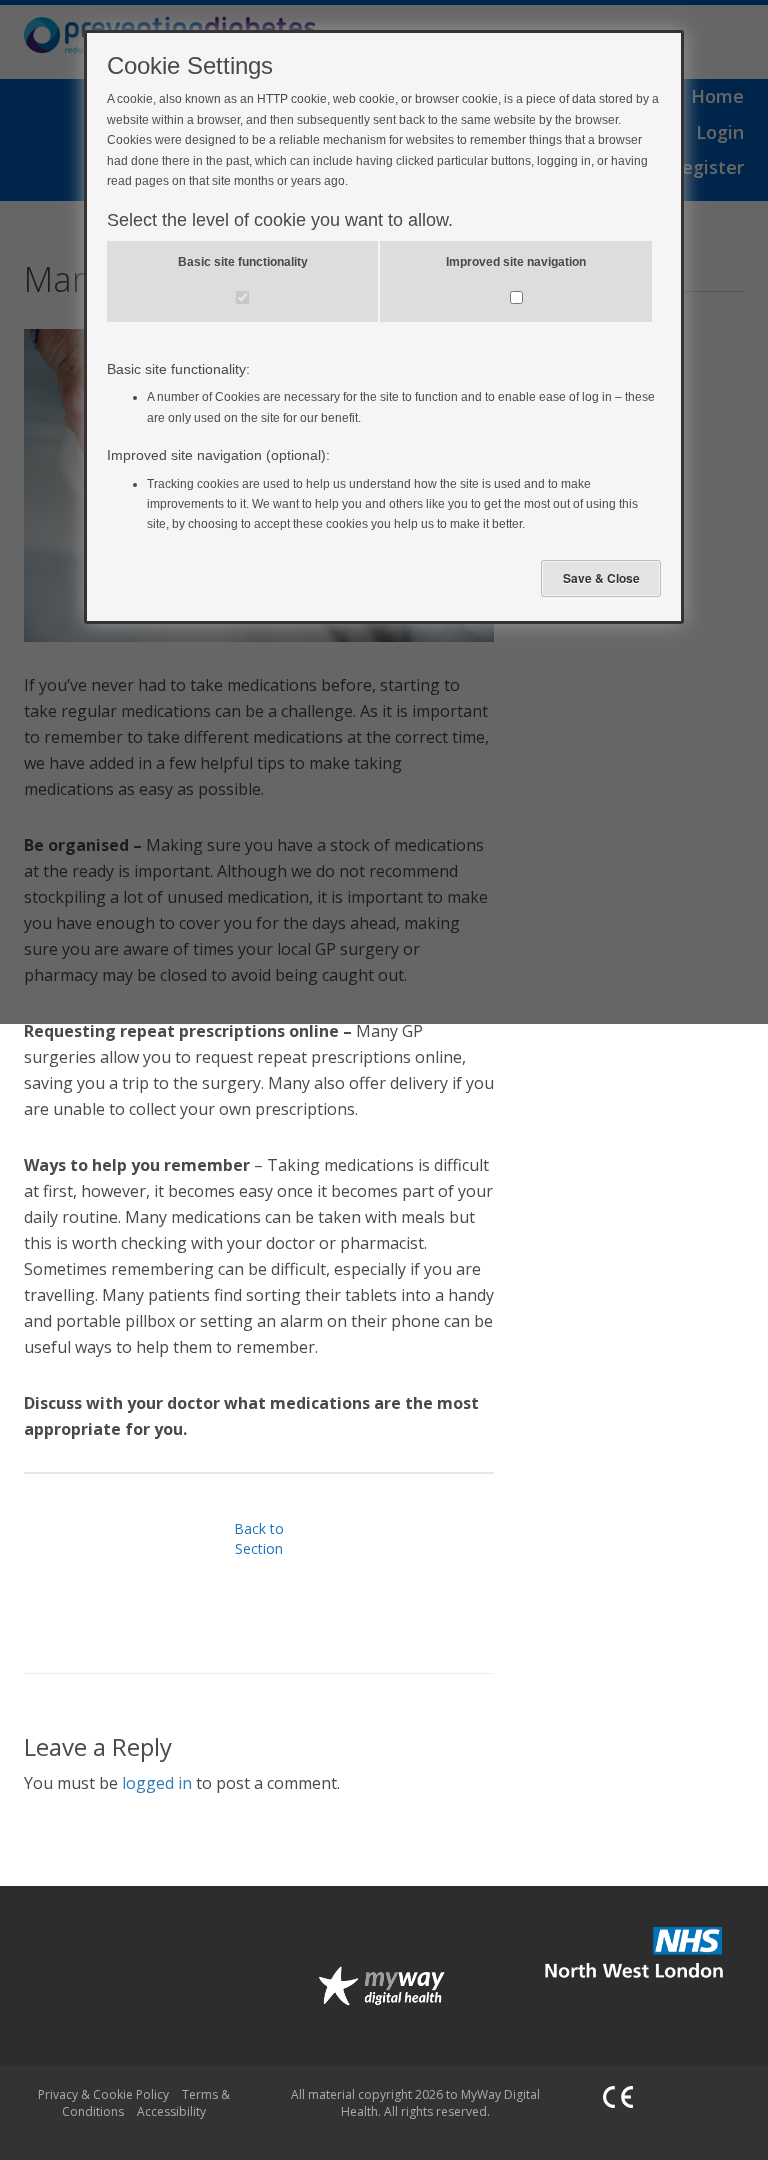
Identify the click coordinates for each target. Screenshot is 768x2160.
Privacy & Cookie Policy (103, 2094)
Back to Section (259, 1538)
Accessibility (171, 2111)
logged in (157, 1783)
